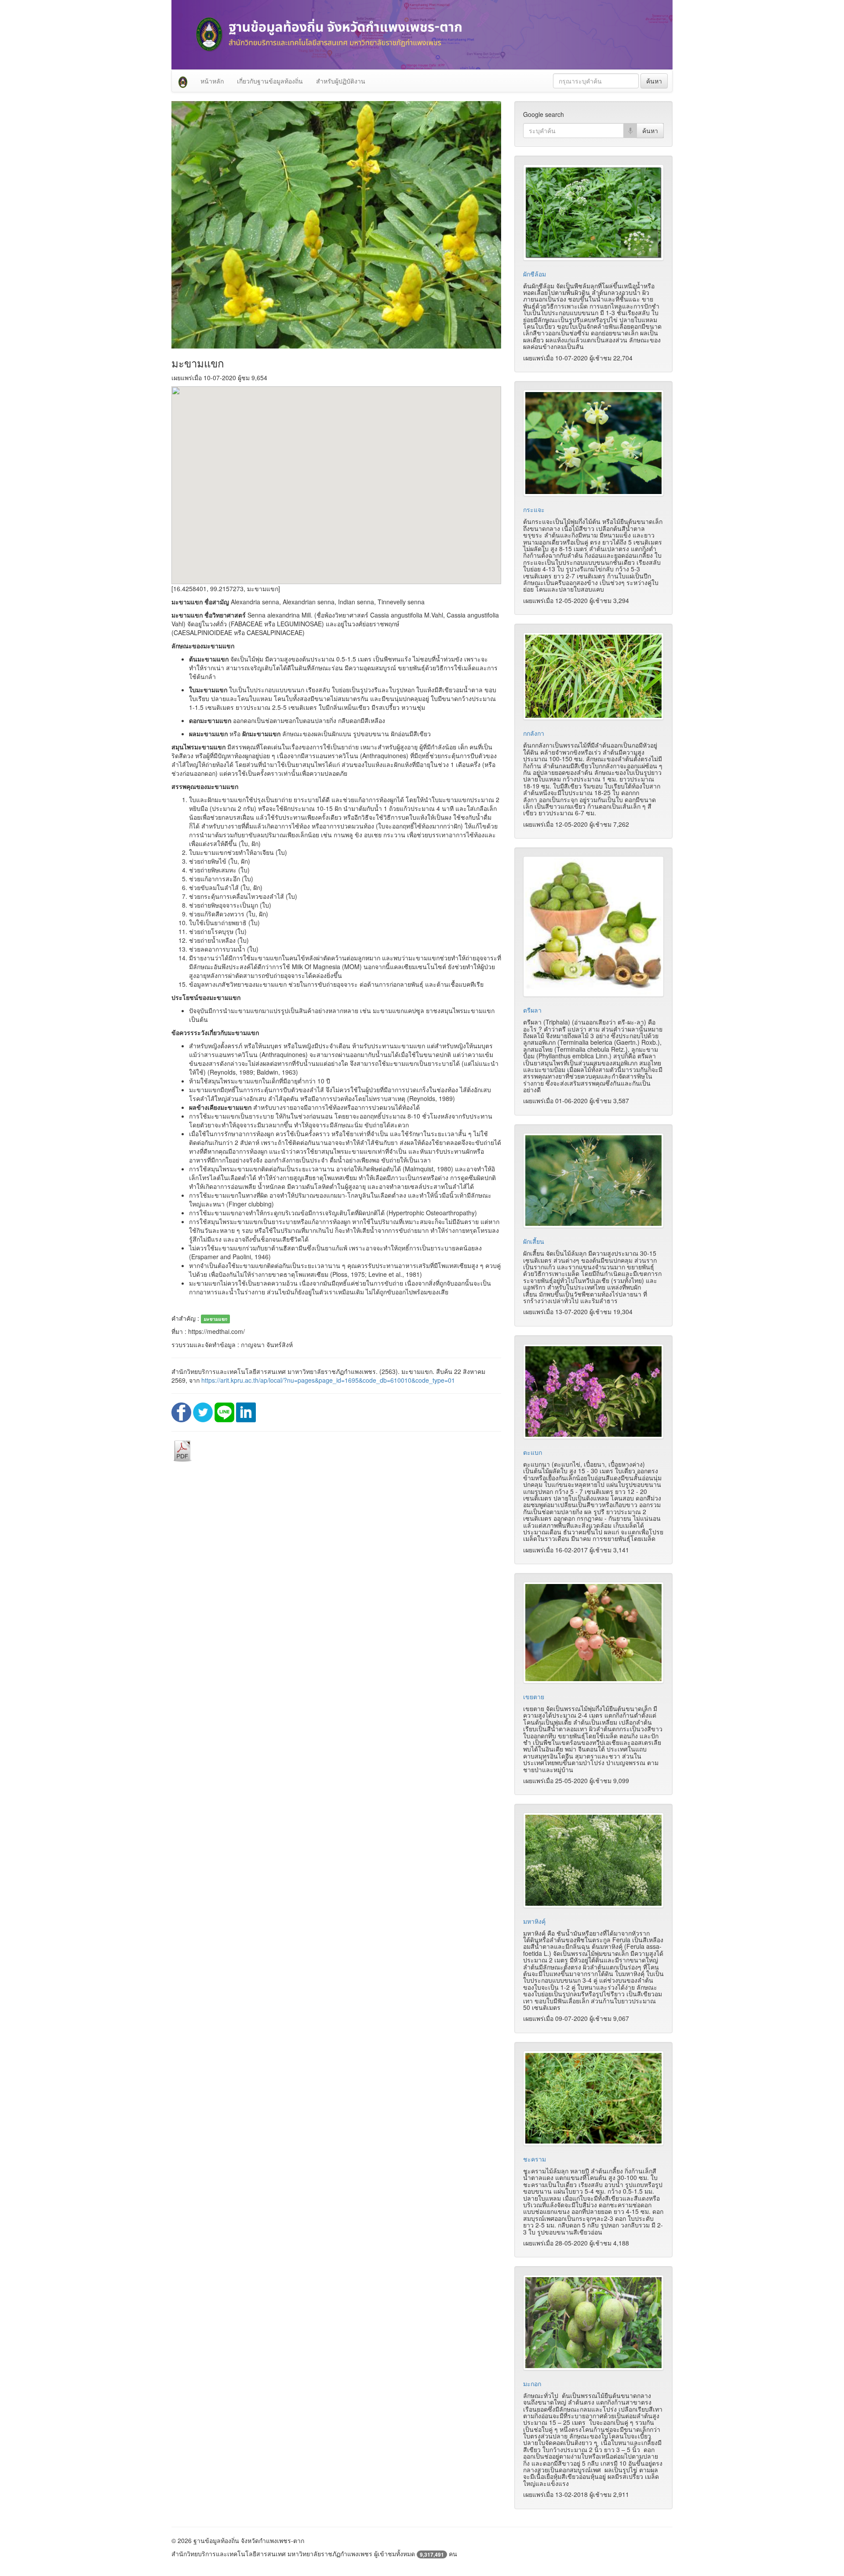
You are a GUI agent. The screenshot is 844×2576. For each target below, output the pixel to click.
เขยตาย (534, 1697)
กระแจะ (534, 509)
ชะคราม (535, 2159)
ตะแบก (533, 1452)
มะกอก (532, 2383)
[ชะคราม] (593, 2098)
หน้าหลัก (212, 81)
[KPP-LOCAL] (183, 81)
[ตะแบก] (593, 1392)
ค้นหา (654, 81)
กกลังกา (534, 733)
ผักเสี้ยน (534, 1241)
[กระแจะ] (593, 443)
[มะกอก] (593, 2322)
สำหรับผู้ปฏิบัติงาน (341, 81)
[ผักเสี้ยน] (593, 1181)
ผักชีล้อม (535, 274)
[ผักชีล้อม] (593, 212)
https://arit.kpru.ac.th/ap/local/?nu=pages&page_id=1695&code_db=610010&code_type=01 (328, 1380)
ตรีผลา (532, 1010)
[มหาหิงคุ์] (593, 1860)
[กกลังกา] (593, 676)
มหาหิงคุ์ (534, 1921)
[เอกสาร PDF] (182, 1450)
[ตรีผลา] (593, 926)
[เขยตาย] (593, 1633)
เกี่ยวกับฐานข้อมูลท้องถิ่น (270, 81)
